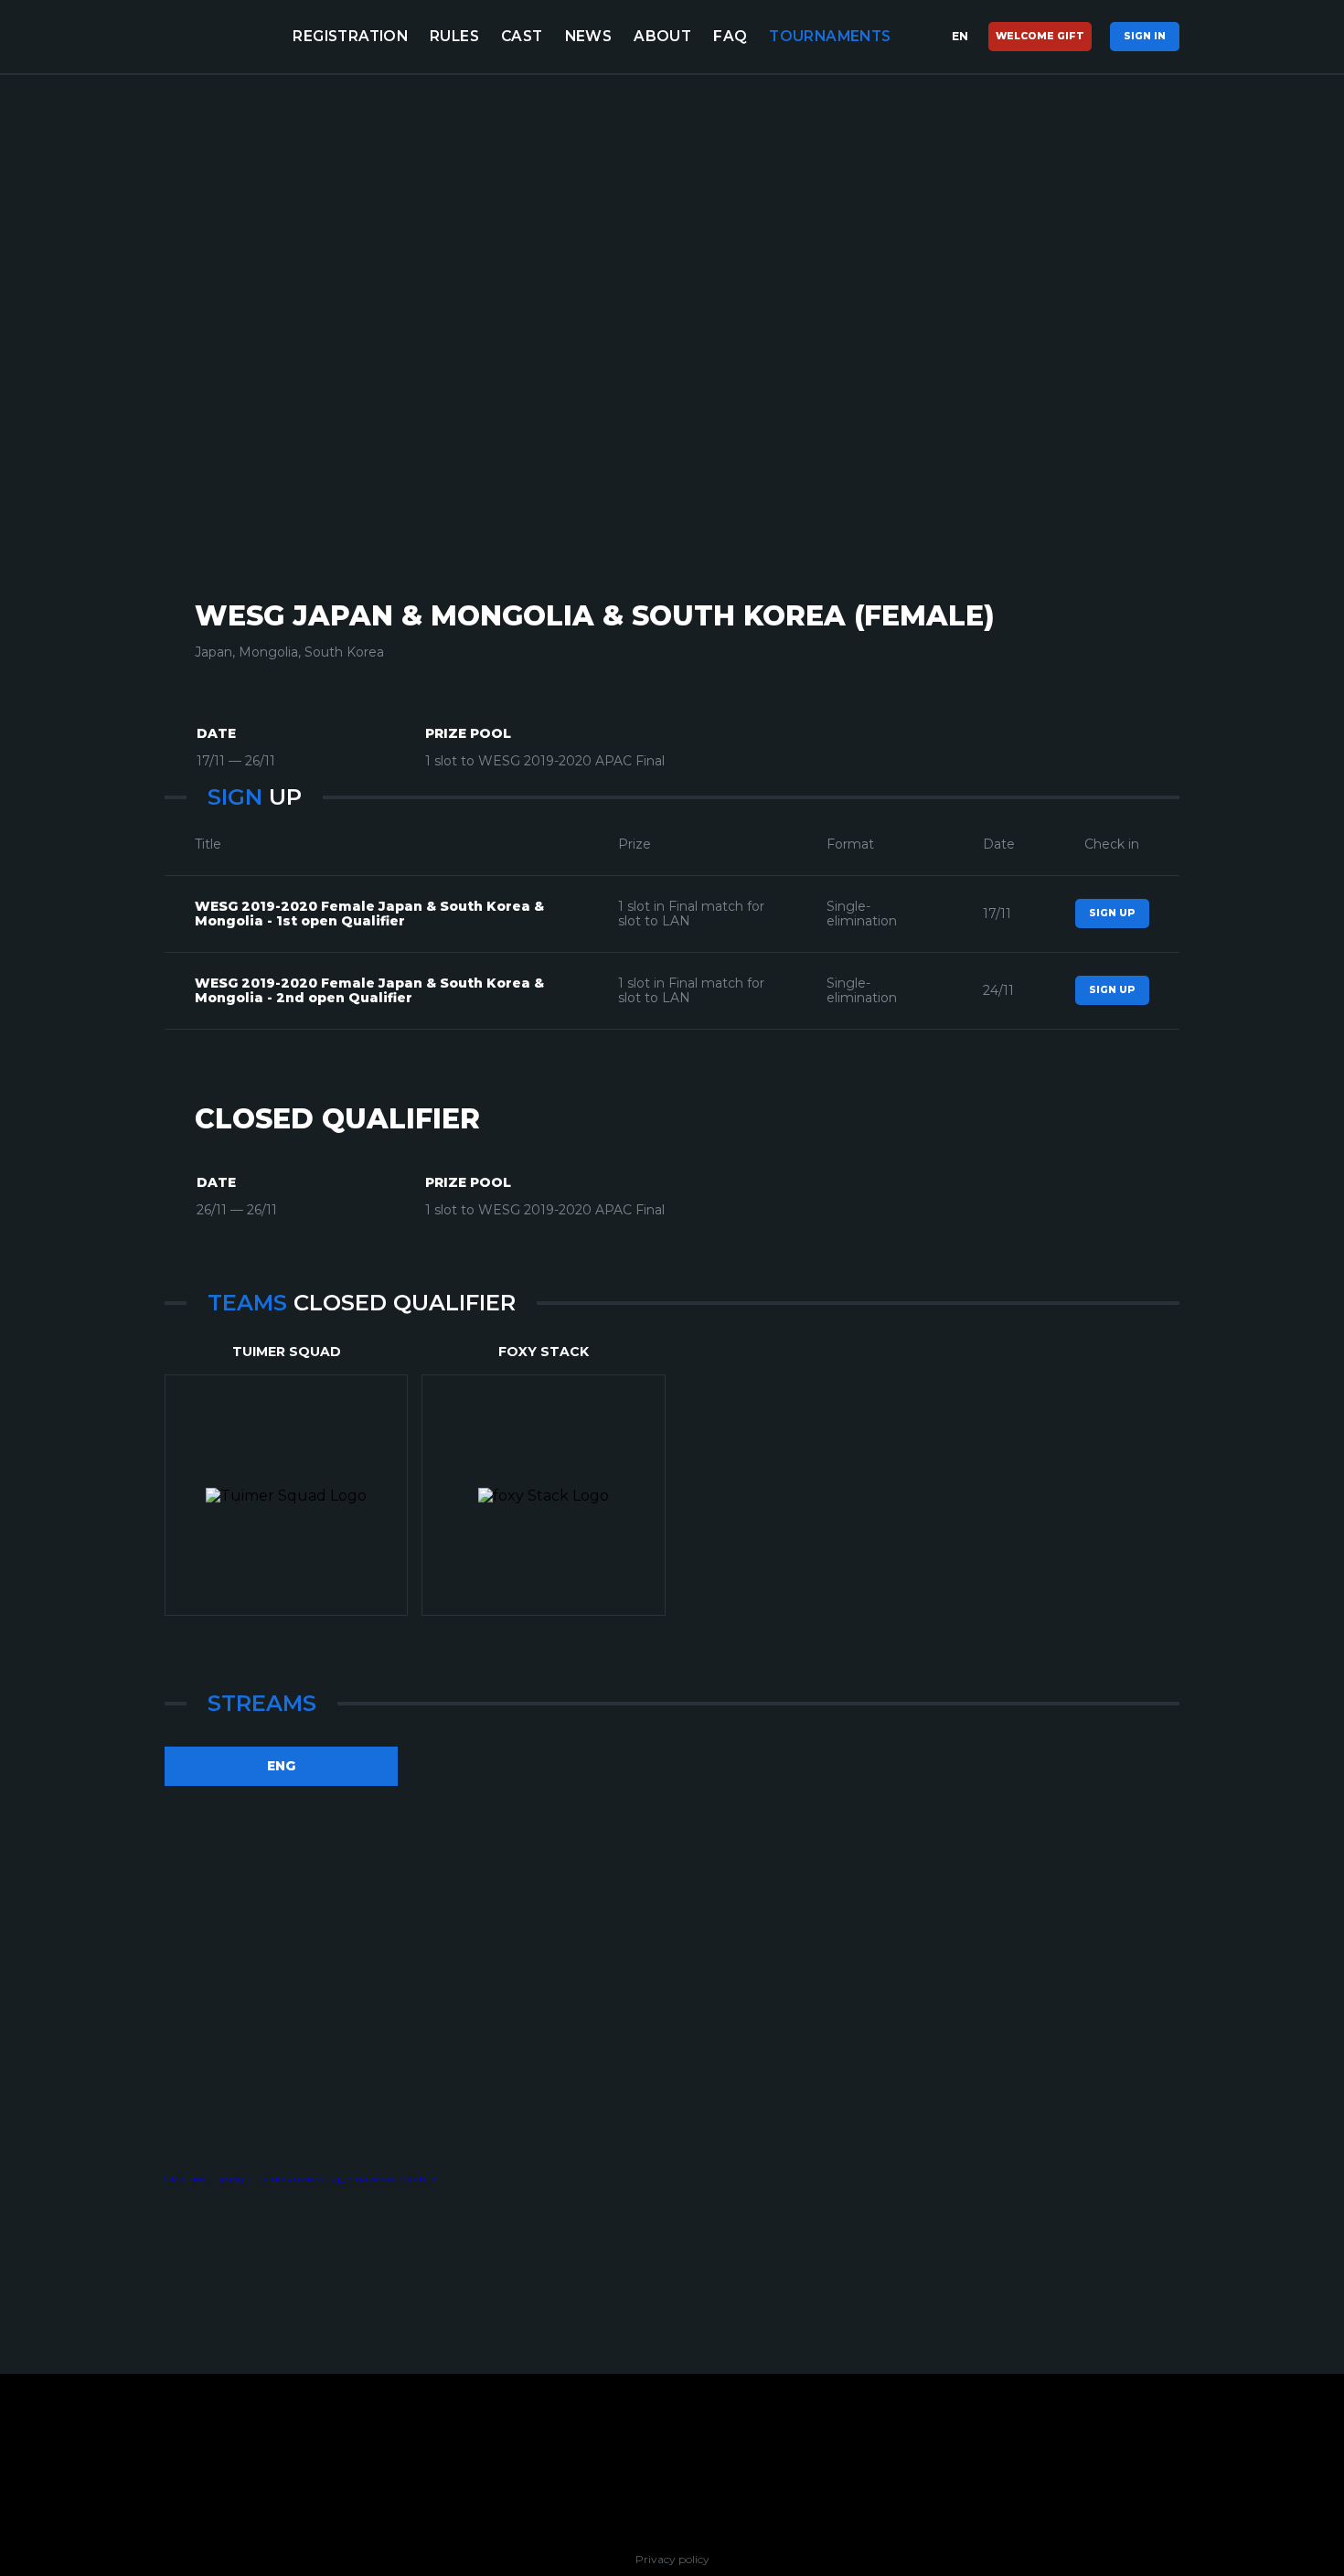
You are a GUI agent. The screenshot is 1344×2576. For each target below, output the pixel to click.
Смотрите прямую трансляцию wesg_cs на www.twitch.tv (300, 2179)
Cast (522, 36)
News (589, 36)
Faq (730, 36)
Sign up (1112, 913)
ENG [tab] (281, 1766)
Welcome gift (1040, 36)
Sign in (1145, 36)
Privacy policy (672, 2560)
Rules (454, 36)
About (662, 36)
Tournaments (830, 36)
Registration (350, 36)
